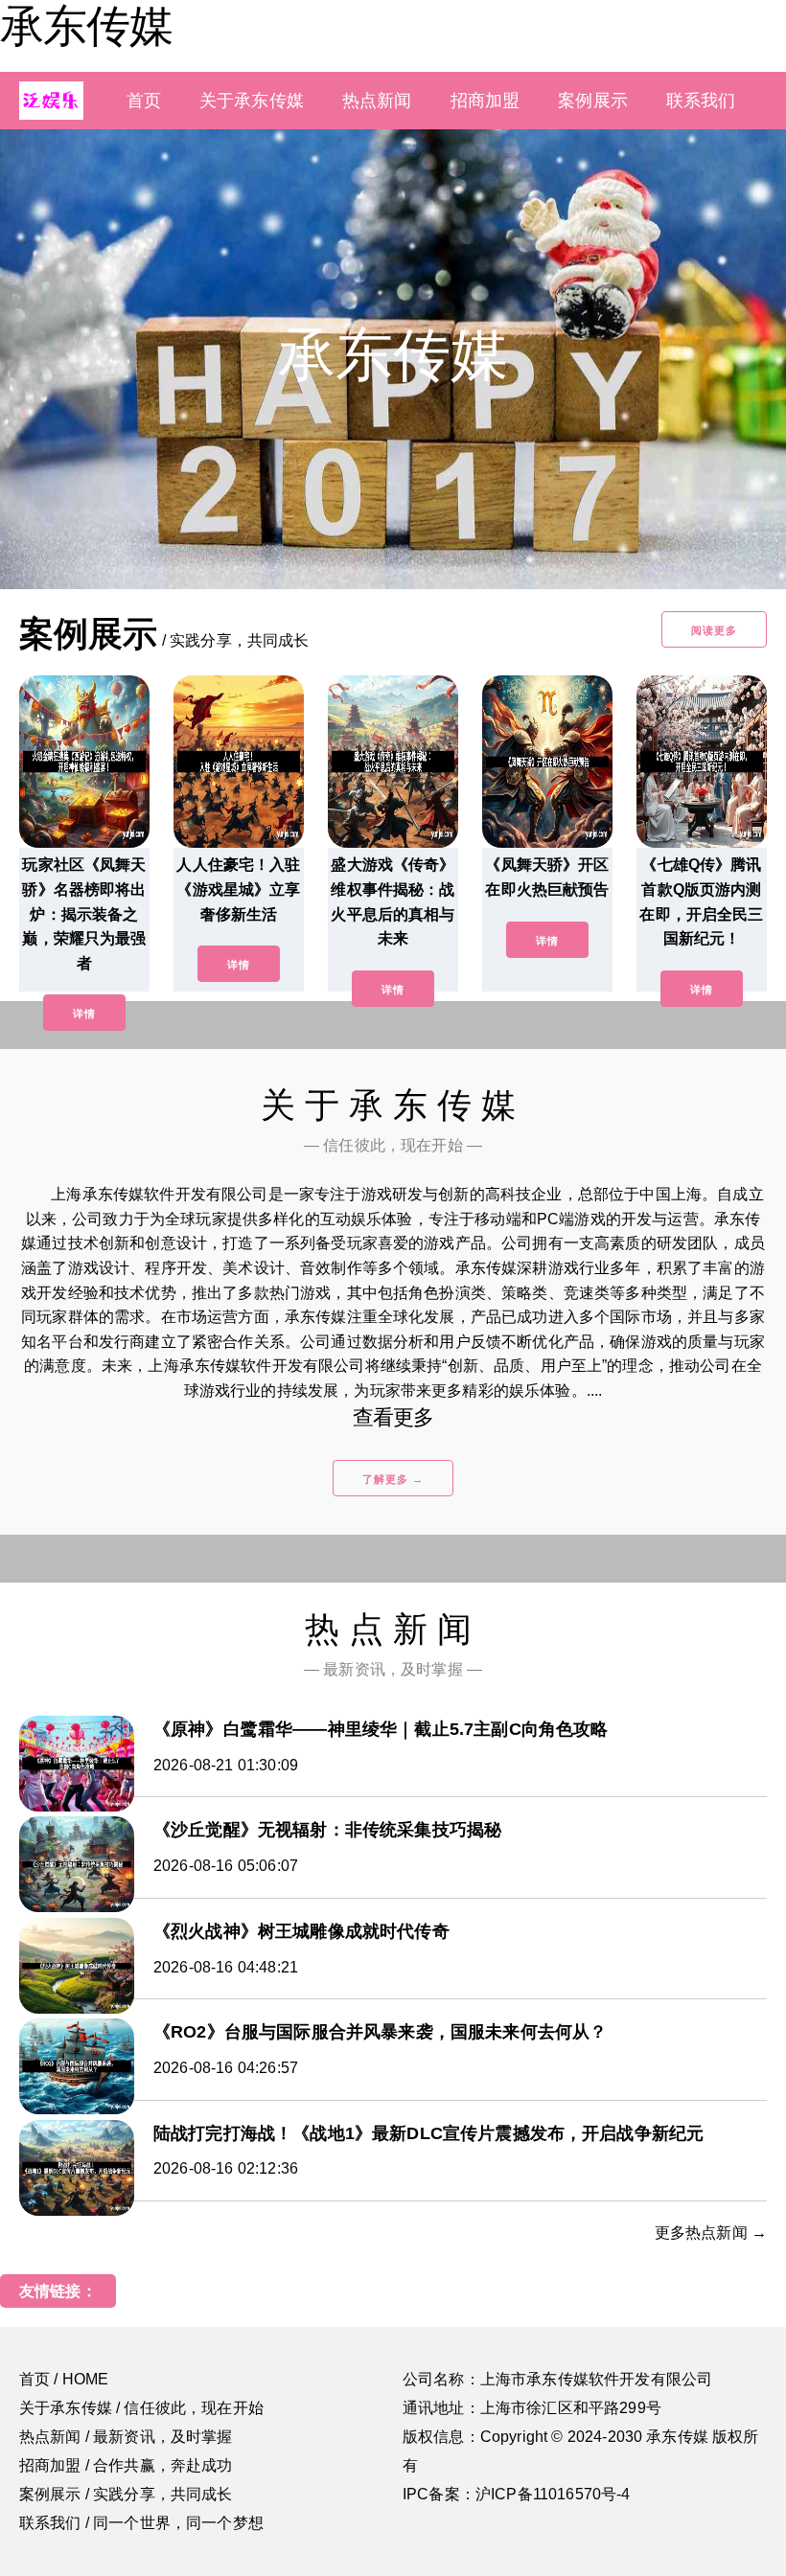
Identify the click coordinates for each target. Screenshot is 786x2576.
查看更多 (393, 1417)
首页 (144, 101)
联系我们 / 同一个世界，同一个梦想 (141, 2523)
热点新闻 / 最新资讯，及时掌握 (126, 2437)
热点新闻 (377, 101)
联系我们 (701, 101)
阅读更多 (714, 630)
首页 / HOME (64, 2379)
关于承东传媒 (252, 101)
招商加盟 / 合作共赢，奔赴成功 (126, 2465)
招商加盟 (485, 101)
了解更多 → (393, 1479)
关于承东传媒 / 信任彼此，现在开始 (141, 2408)
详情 (84, 1014)
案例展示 (593, 101)
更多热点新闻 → (711, 2233)
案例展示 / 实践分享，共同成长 (126, 2494)
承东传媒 (86, 26)
